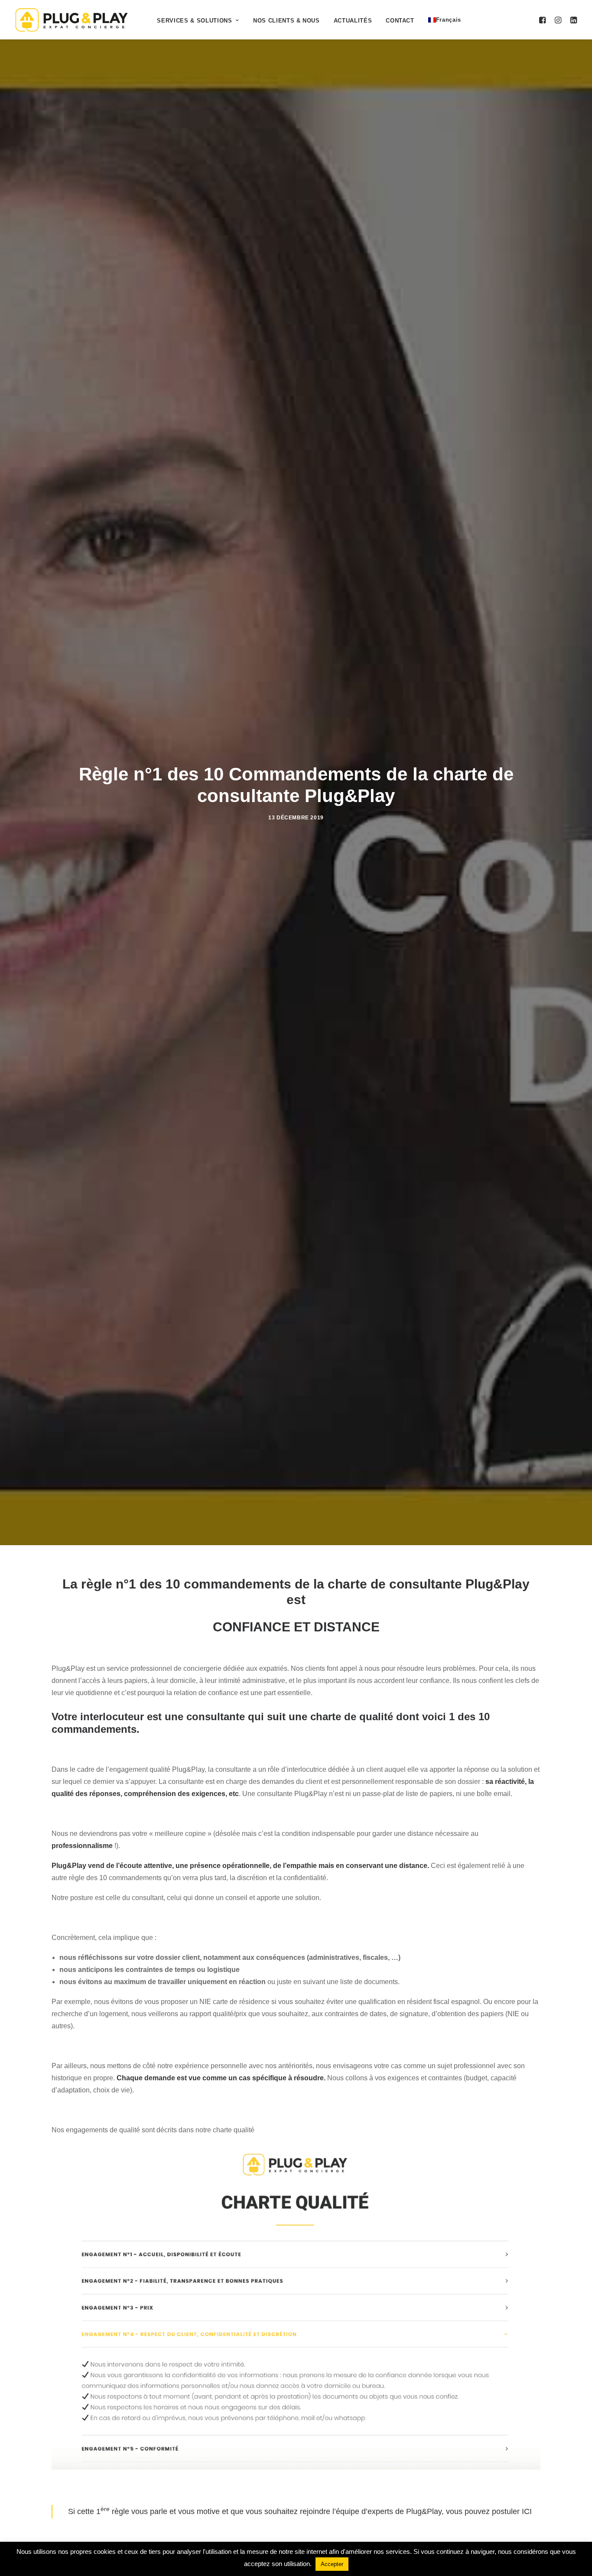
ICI (527, 2511)
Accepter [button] (332, 2564)
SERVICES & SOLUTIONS (194, 21)
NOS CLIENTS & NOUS (286, 21)
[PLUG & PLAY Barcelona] (72, 20)
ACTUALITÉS (353, 21)
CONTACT (400, 21)
